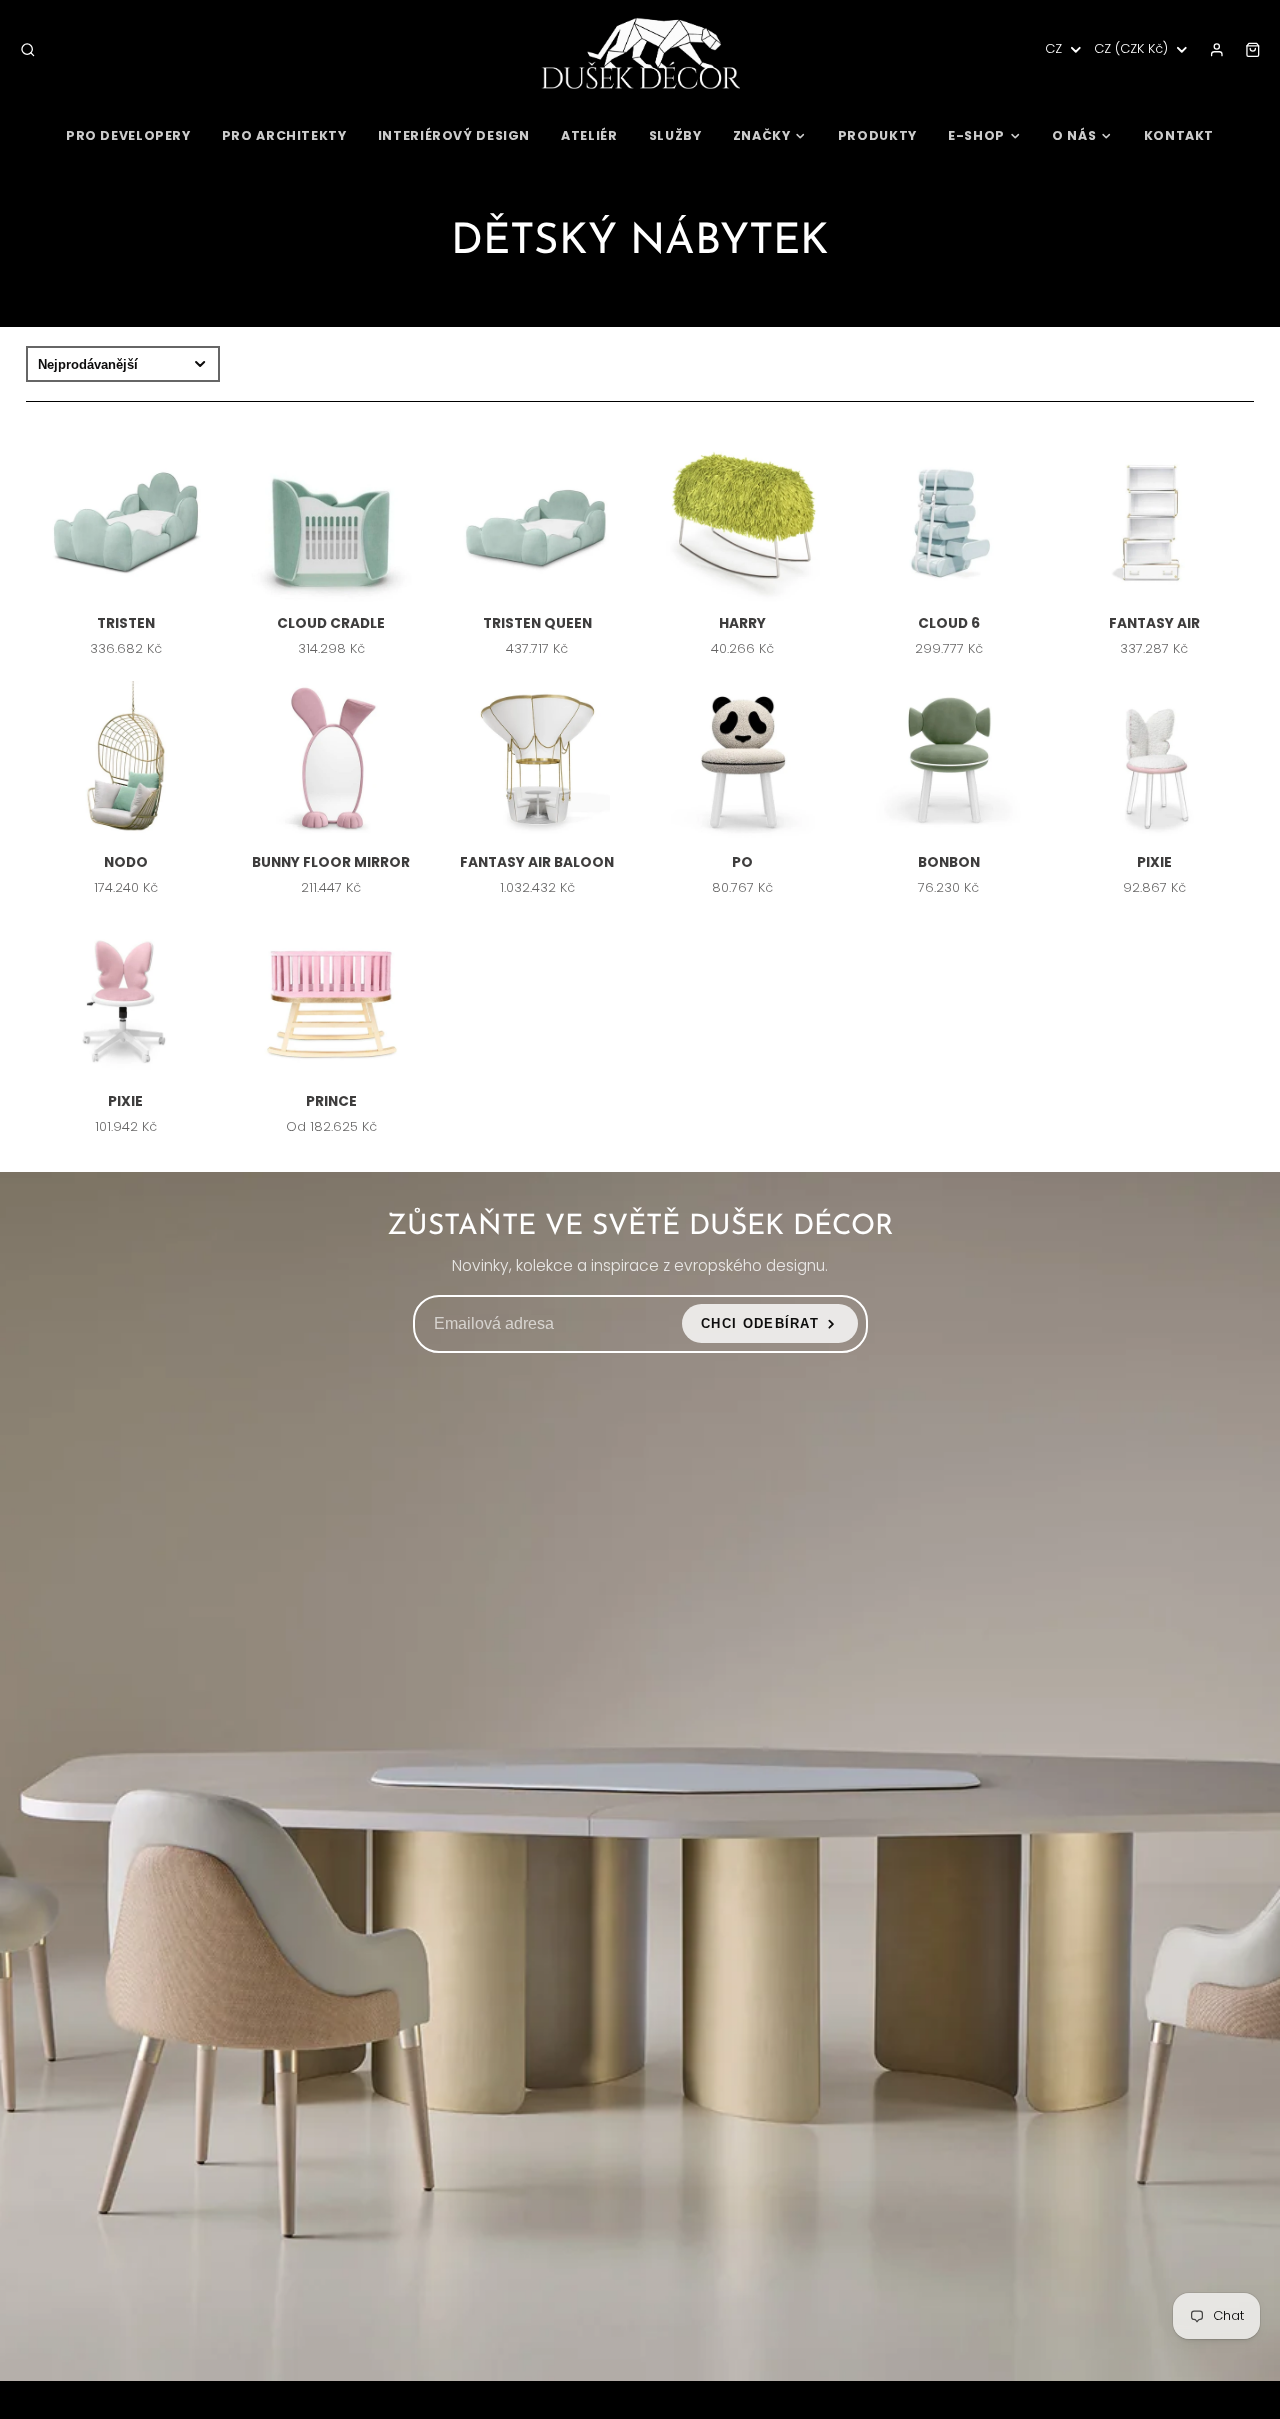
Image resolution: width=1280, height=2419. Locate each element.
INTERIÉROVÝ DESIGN (454, 135)
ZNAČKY (762, 135)
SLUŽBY (675, 135)
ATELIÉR (589, 135)
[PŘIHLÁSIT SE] (1217, 50)
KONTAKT (1179, 135)
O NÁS (1074, 135)
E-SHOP (976, 135)
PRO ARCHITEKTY (284, 135)
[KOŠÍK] (1253, 50)
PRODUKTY (877, 135)
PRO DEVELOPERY (128, 135)
